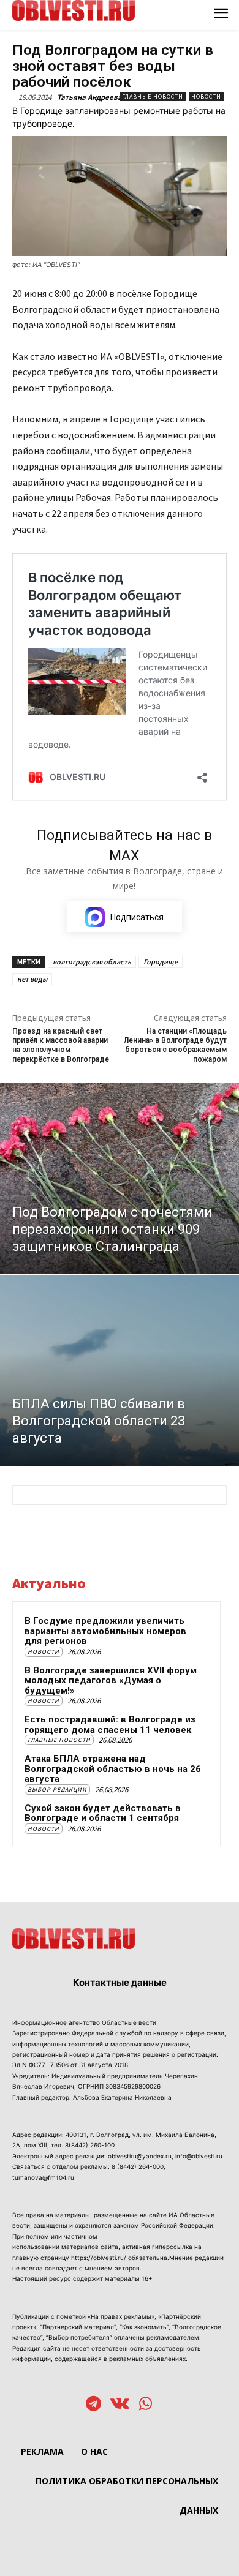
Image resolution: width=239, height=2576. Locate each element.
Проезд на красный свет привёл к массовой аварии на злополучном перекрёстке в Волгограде (61, 1045)
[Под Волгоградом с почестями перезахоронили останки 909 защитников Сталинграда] (120, 1179)
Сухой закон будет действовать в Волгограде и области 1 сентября (103, 1813)
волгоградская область (92, 962)
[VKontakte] (120, 2405)
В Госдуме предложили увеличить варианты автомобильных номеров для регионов (105, 1631)
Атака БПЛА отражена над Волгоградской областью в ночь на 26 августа (113, 1769)
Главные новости (153, 96)
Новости (206, 96)
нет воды (32, 979)
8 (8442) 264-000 (138, 2166)
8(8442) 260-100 (90, 2145)
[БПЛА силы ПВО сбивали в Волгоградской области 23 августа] (120, 1370)
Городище (161, 962)
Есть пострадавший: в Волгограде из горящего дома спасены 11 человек (110, 1725)
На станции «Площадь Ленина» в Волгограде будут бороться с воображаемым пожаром (175, 1045)
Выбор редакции (57, 1789)
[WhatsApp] (146, 2405)
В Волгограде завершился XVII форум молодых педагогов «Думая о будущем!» (111, 1680)
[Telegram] (93, 2405)
